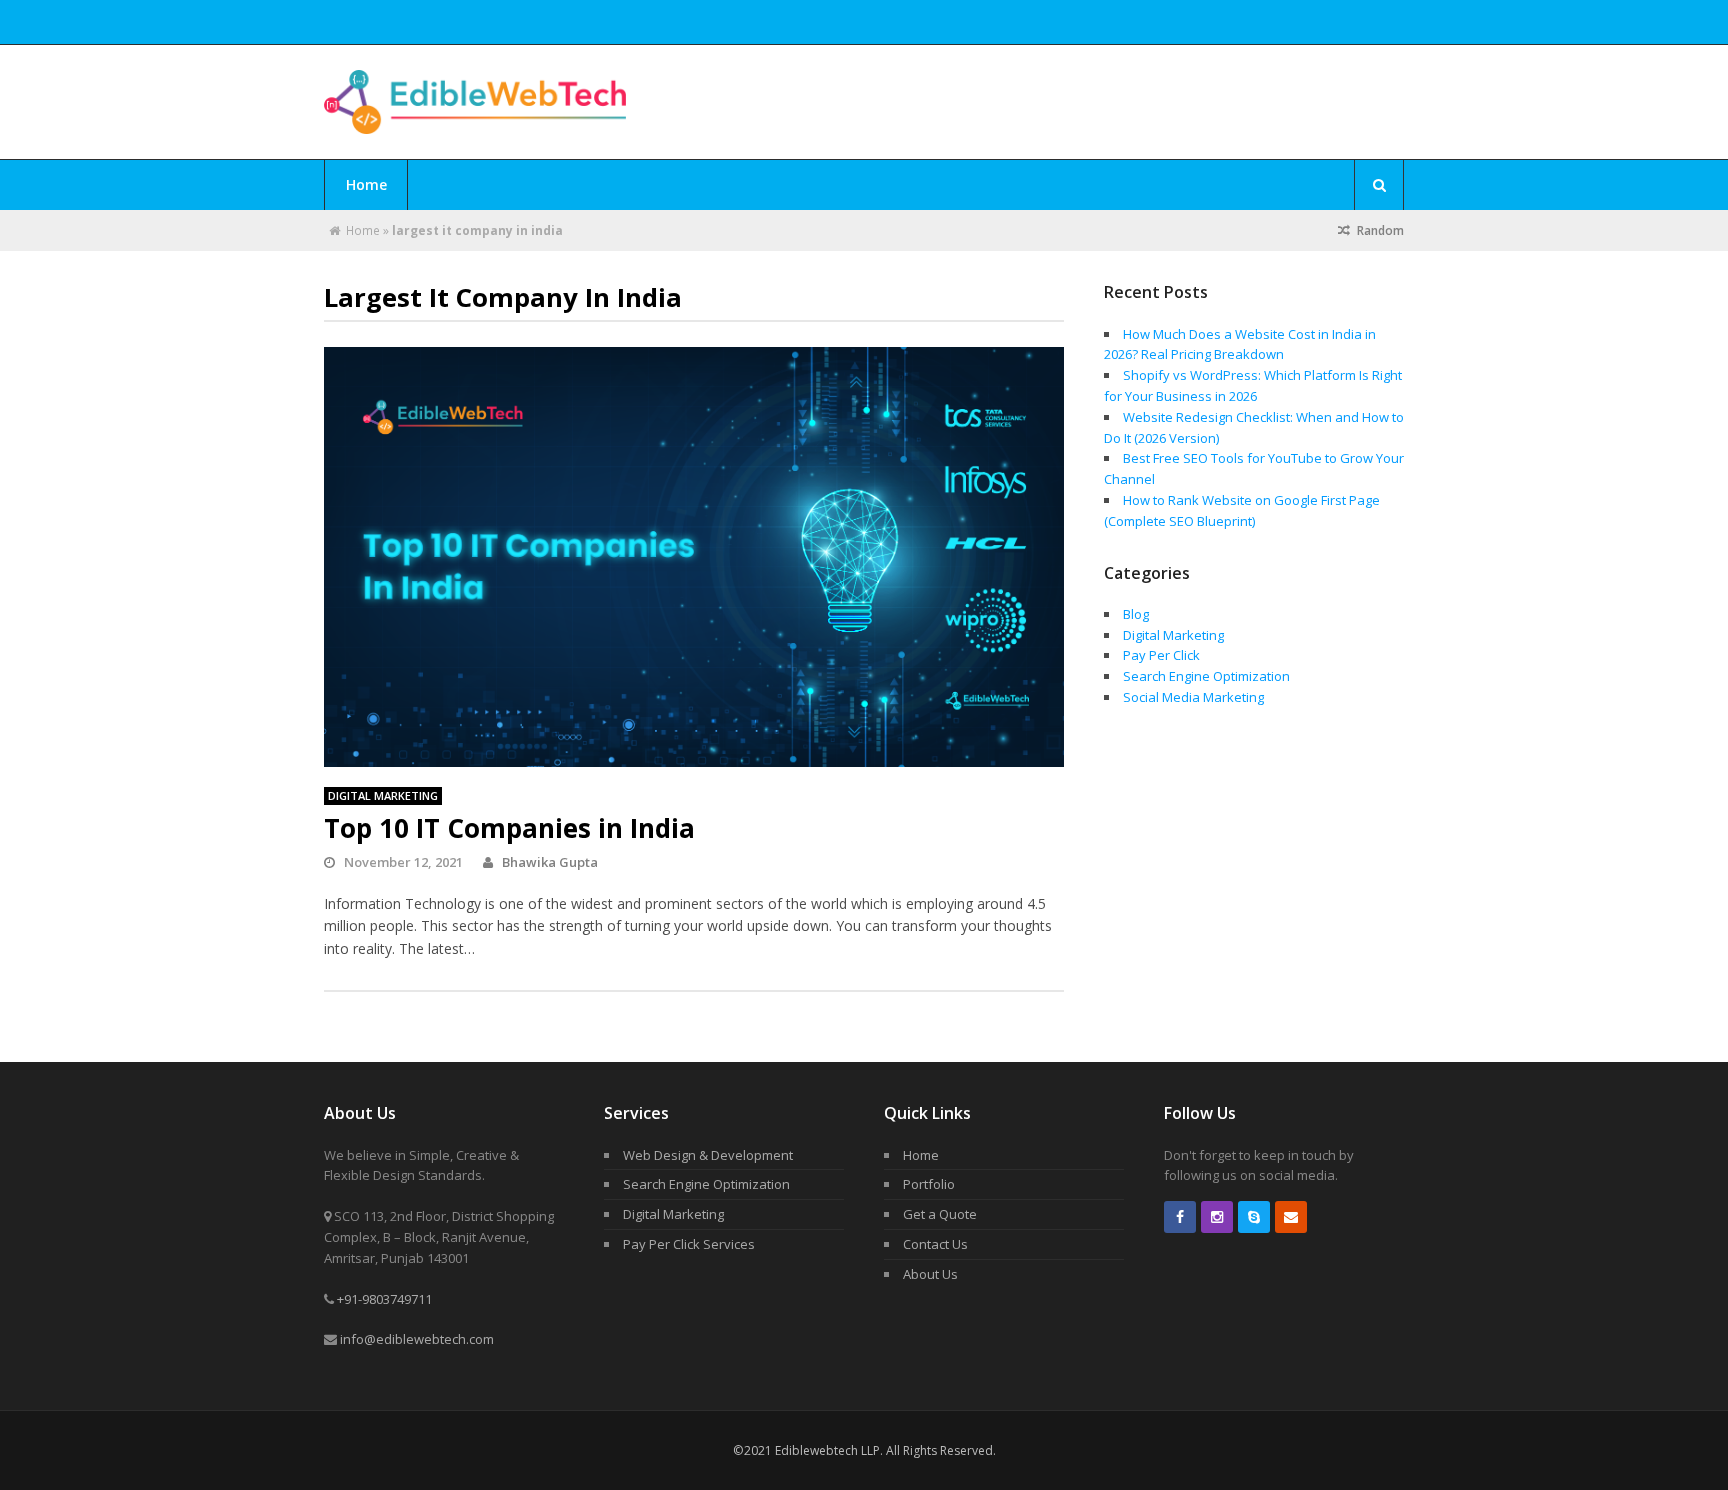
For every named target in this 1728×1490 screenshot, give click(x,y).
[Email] (1291, 1217)
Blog (1136, 614)
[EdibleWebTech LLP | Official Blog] (475, 122)
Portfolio (929, 1184)
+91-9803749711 (384, 1299)
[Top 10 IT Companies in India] (694, 557)
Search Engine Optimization (1206, 676)
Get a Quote (940, 1214)
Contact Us (935, 1244)
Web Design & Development (708, 1155)
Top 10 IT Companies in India (509, 828)
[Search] (1379, 185)
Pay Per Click (1161, 655)
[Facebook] (1180, 1217)
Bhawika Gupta (550, 862)
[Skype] (1254, 1217)
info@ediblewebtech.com (417, 1339)
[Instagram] (1217, 1217)
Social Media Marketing (1193, 697)
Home (366, 184)
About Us (930, 1274)
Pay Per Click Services (689, 1244)
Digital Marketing (383, 795)
